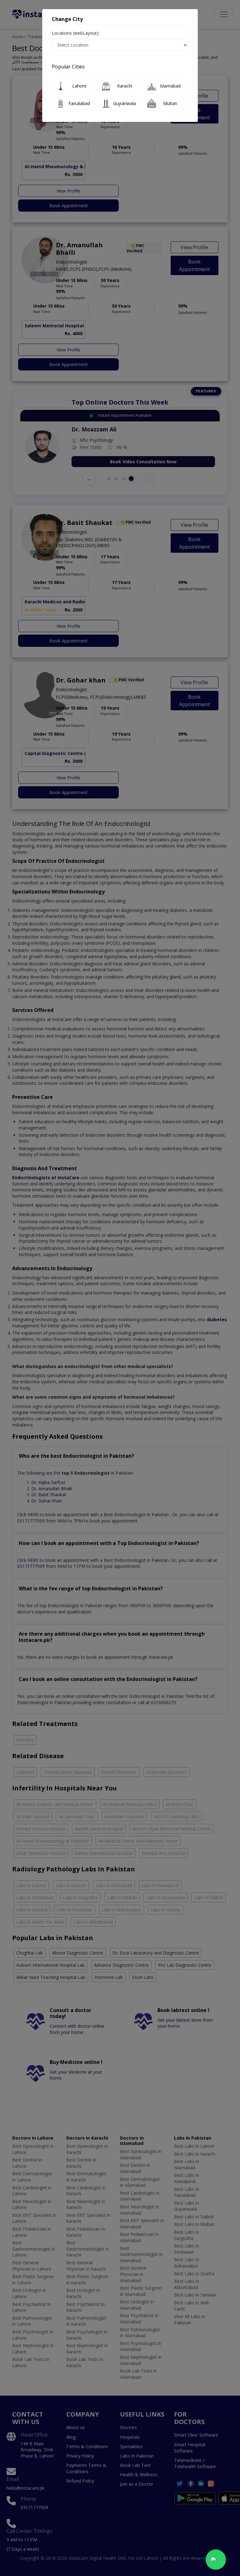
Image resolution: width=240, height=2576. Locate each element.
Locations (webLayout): (76, 33)
